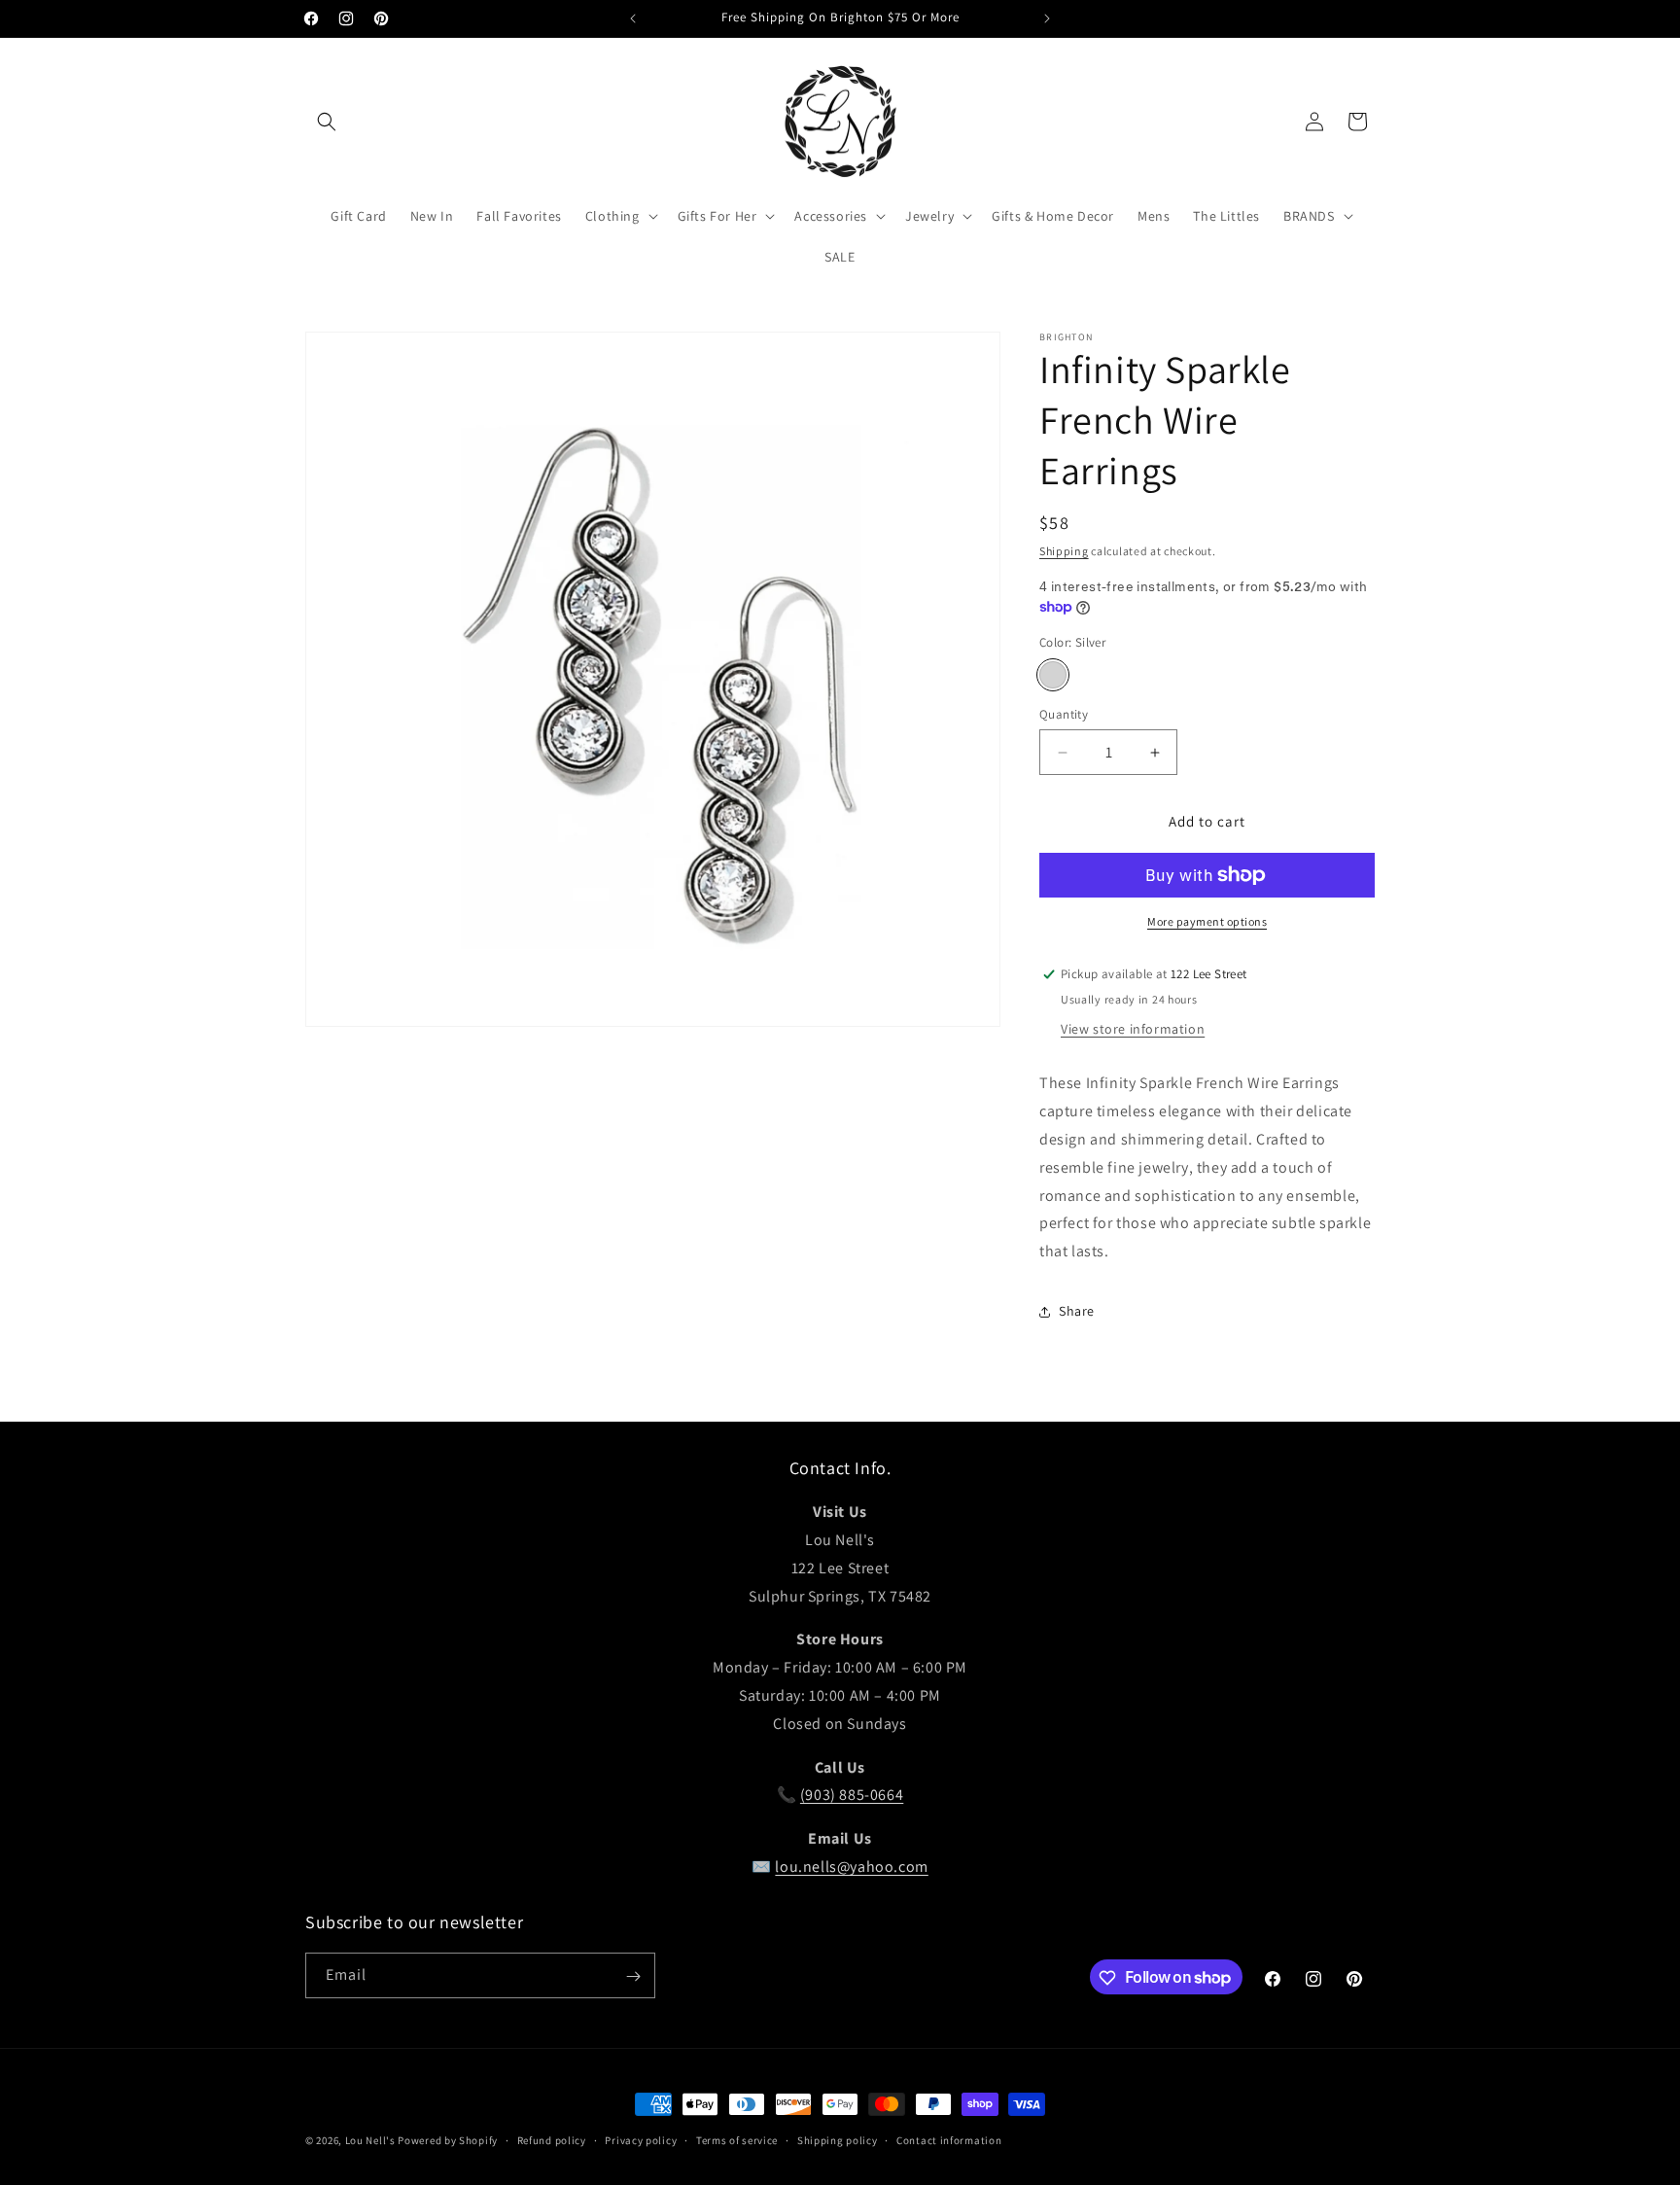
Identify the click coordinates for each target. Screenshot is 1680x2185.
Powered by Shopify (448, 2140)
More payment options (1207, 921)
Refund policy (552, 2139)
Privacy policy (641, 2139)
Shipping (1064, 551)
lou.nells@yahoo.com (851, 1867)
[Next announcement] (1047, 18)
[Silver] (1053, 675)
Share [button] (1077, 1311)
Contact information (949, 2139)
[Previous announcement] (633, 18)
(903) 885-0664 (852, 1796)
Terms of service (737, 2139)
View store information (1133, 1029)
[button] (327, 122)
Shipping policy (838, 2139)
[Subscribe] (633, 1976)
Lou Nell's (370, 2140)
